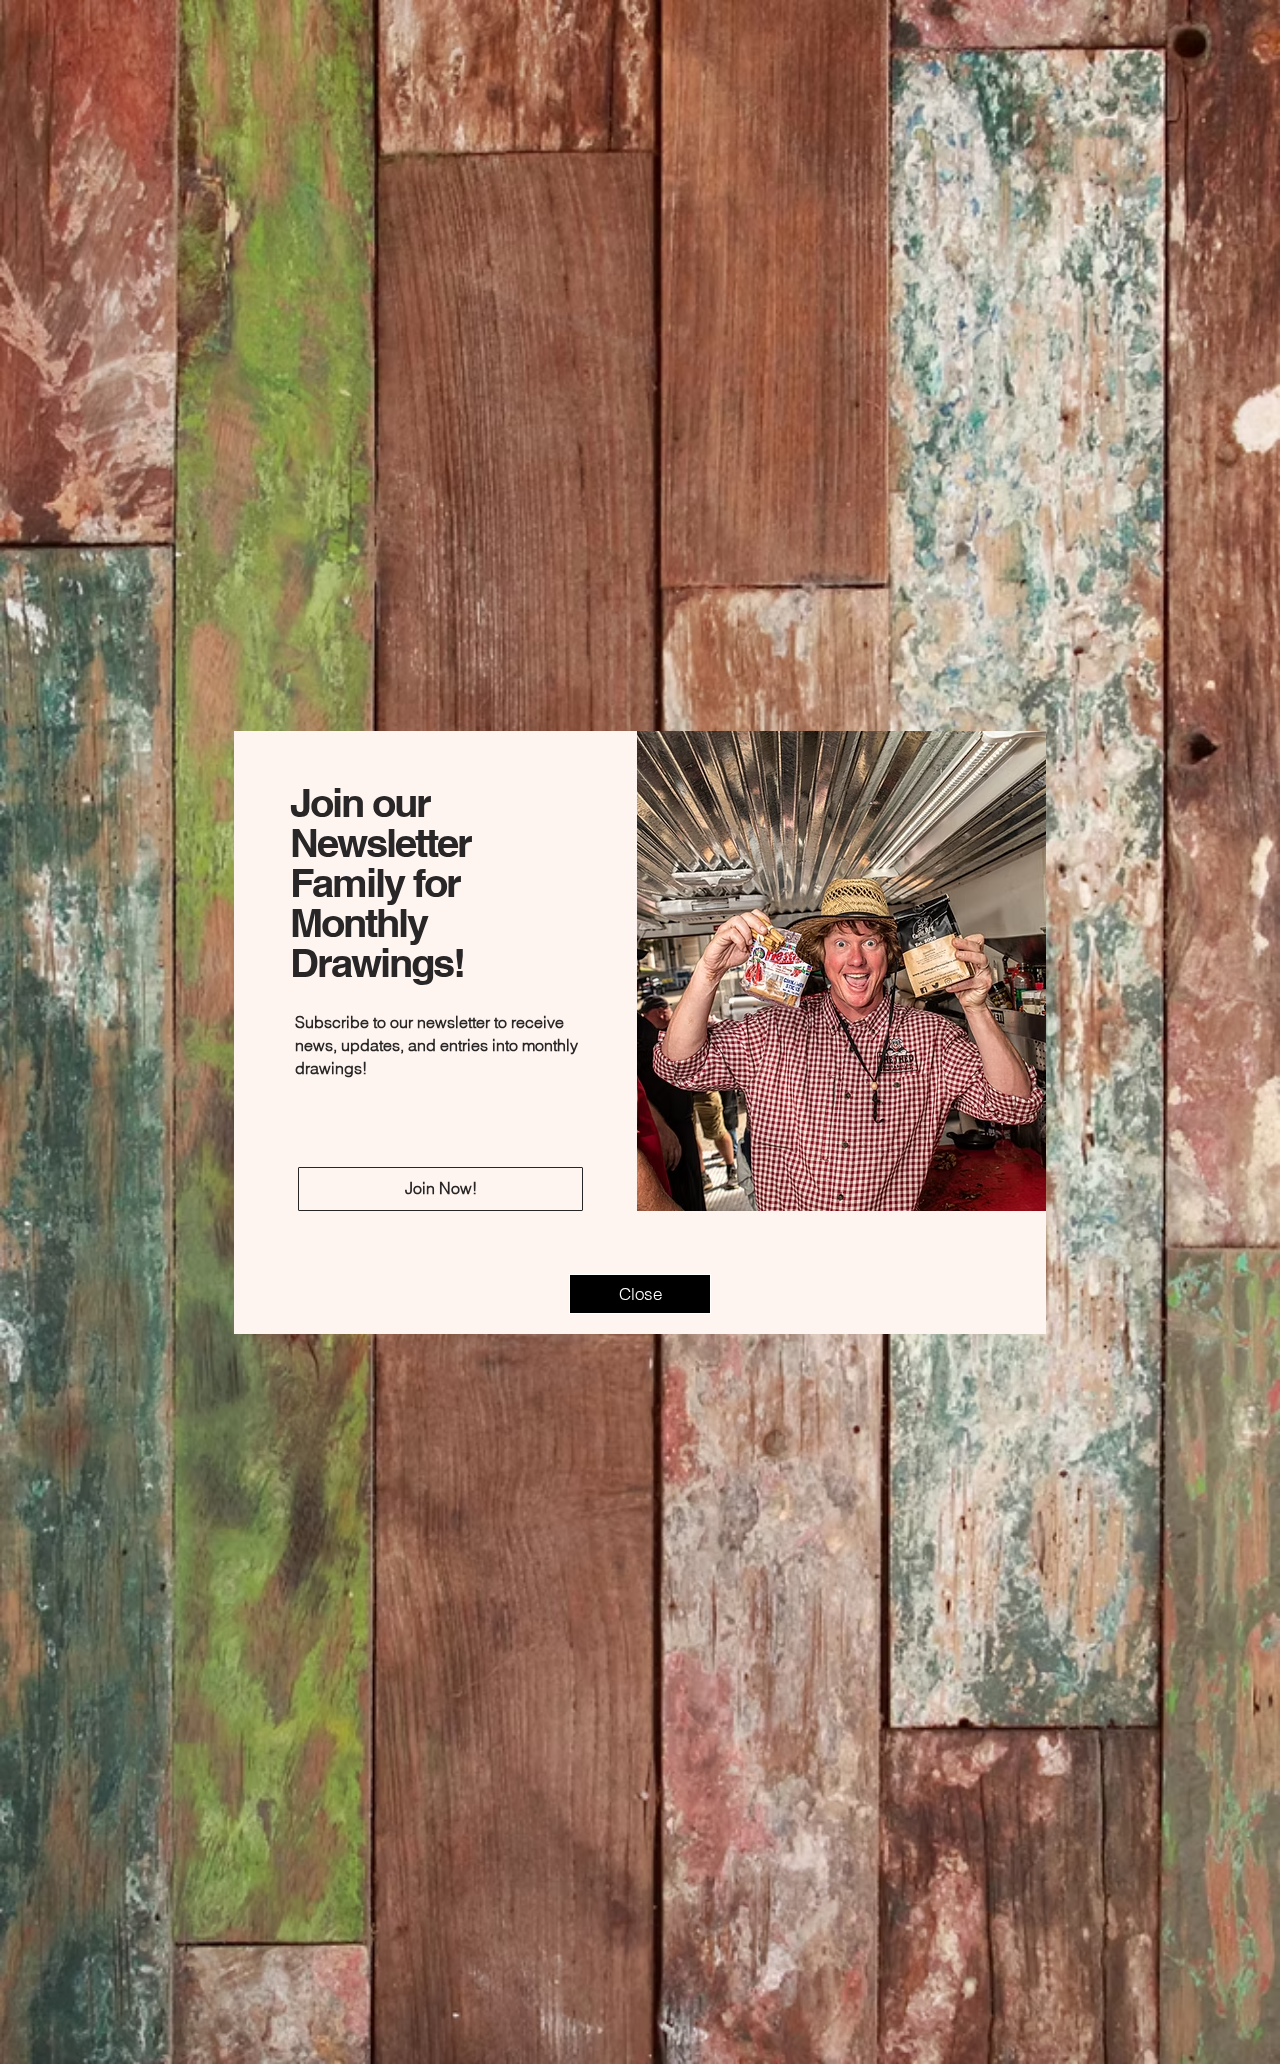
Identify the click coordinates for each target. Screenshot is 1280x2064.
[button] (640, 1294)
